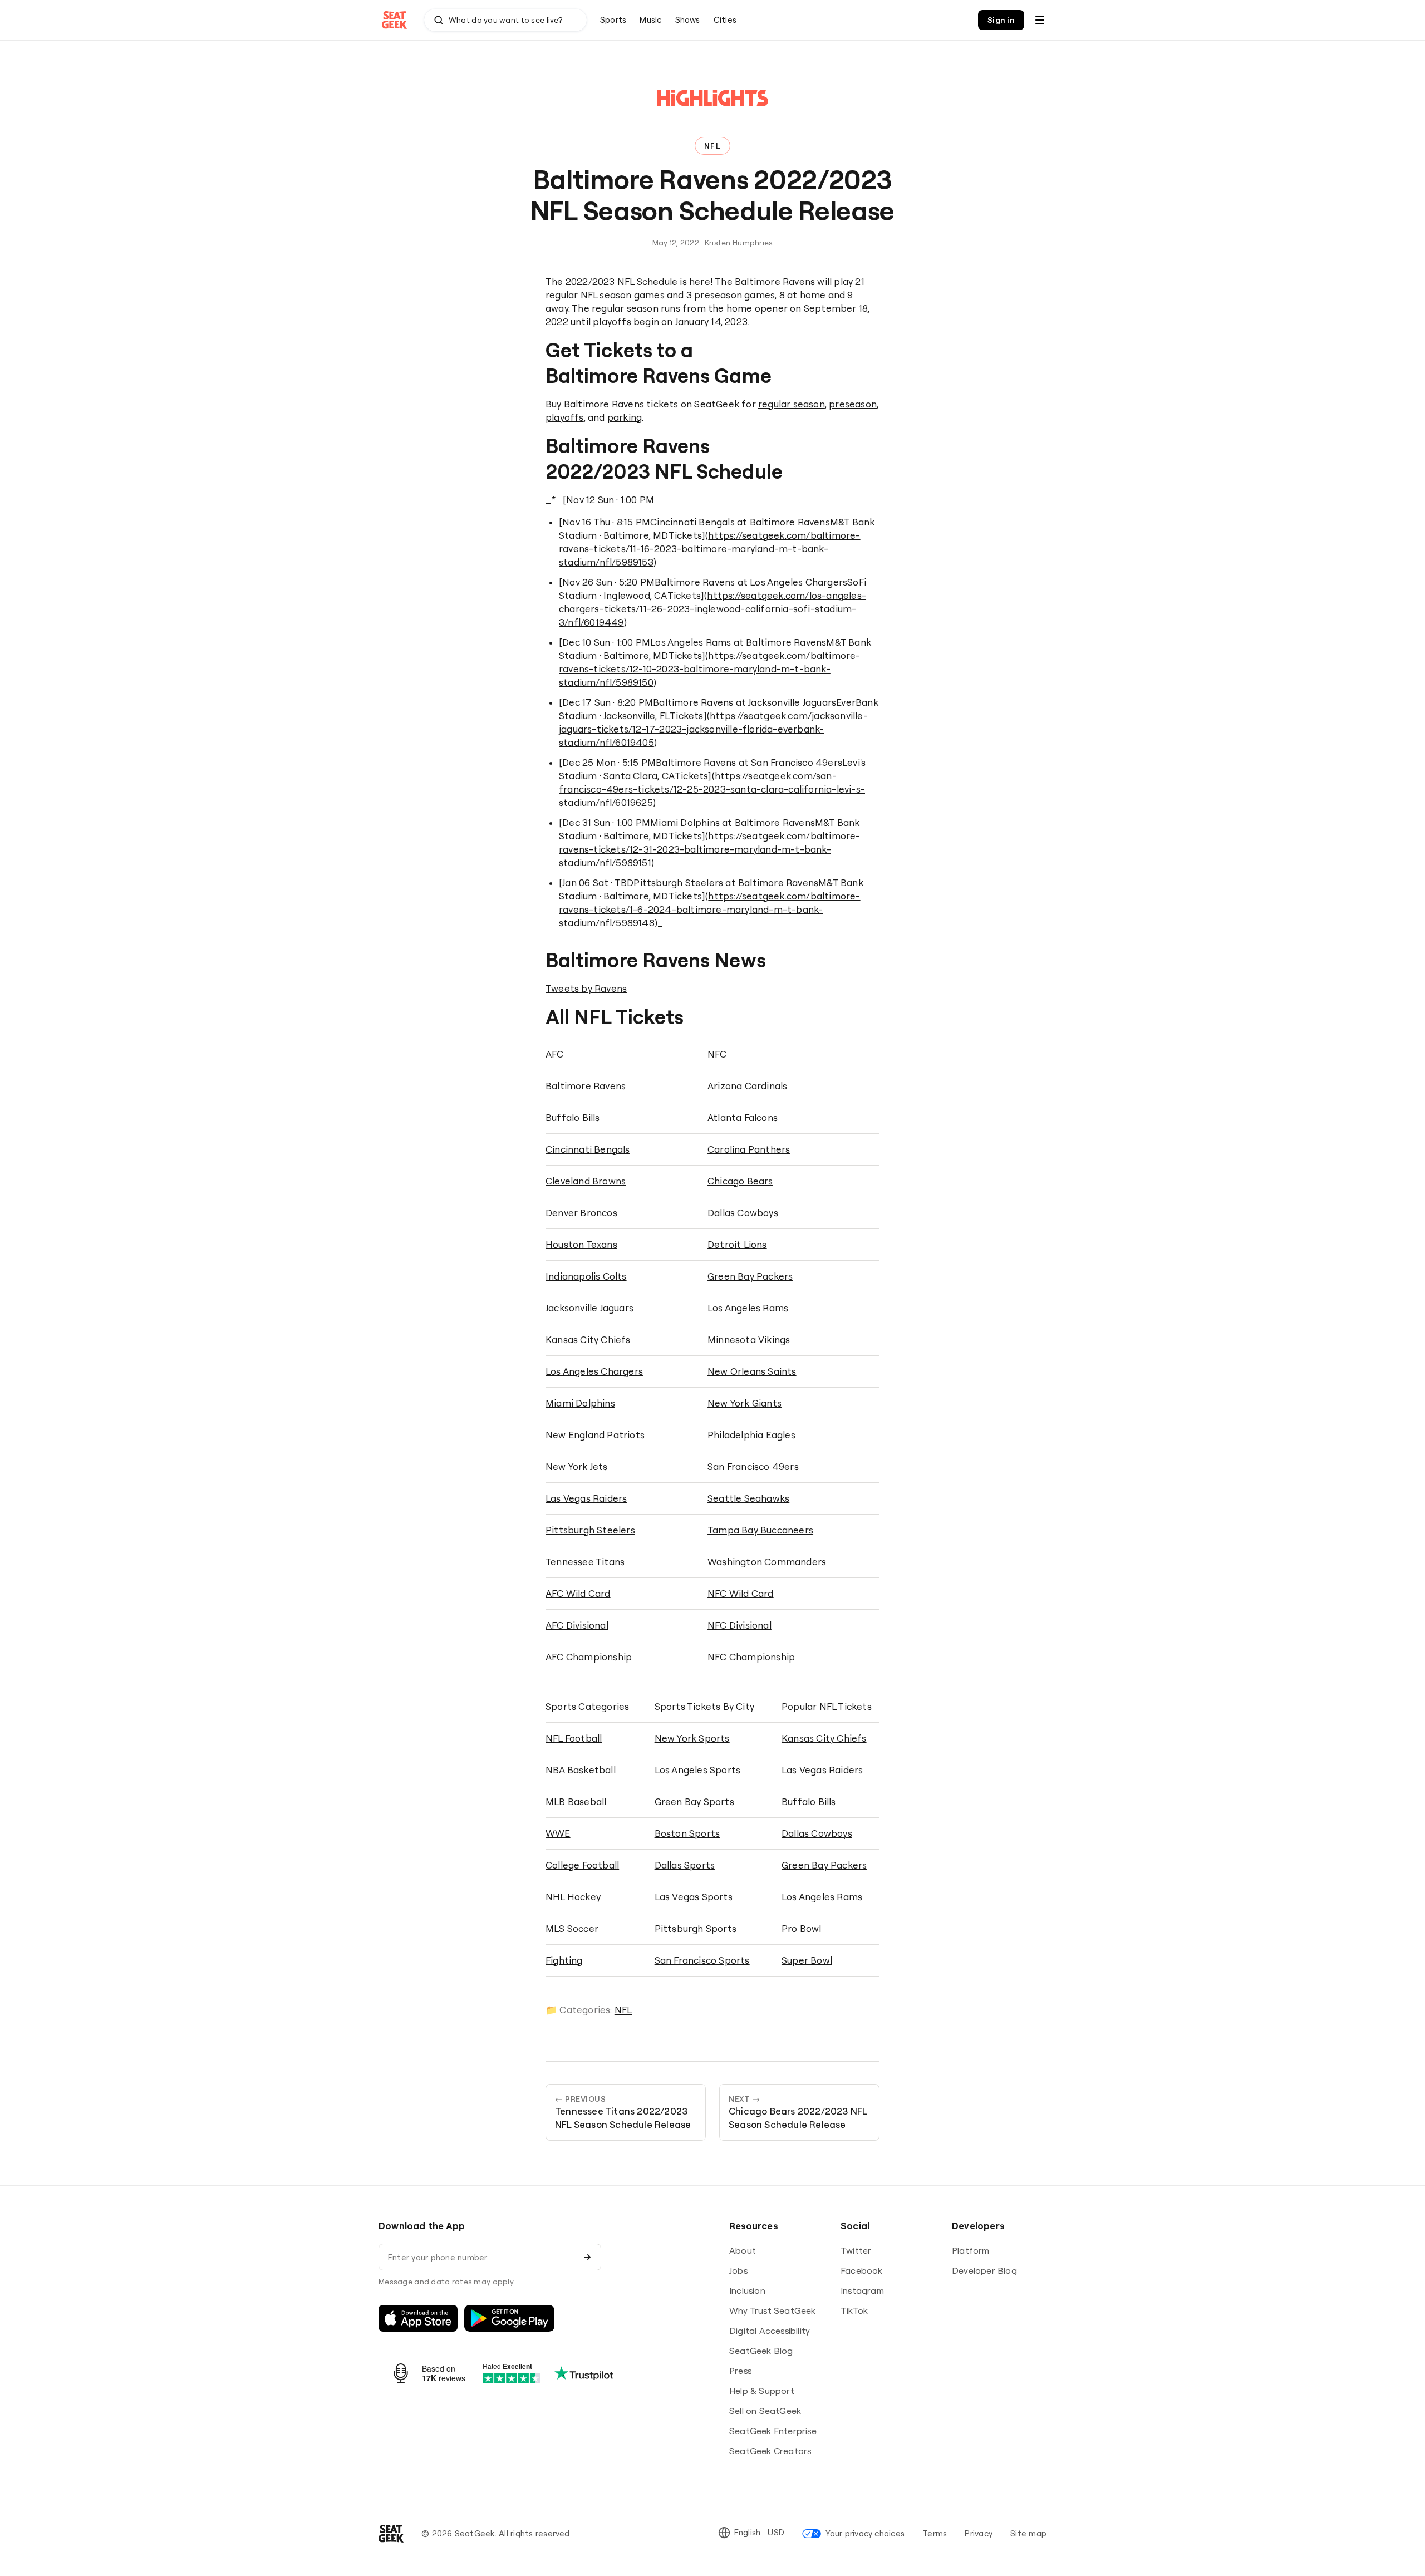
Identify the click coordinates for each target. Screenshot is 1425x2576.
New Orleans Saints (752, 1371)
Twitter (856, 2250)
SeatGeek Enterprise (773, 2431)
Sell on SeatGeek (765, 2411)
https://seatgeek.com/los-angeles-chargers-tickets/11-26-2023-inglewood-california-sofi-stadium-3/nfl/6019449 (712, 609)
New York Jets (577, 1466)
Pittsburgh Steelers (590, 1530)
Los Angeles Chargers (594, 1371)
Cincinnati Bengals (588, 1149)
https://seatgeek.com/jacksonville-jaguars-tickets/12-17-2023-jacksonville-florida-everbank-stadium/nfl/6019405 (713, 729)
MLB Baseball (576, 1801)
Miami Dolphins (580, 1403)
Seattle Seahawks (748, 1498)
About (743, 2250)
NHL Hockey (573, 1897)
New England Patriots (595, 1435)
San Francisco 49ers (753, 1466)
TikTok (854, 2310)
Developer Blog (984, 2270)
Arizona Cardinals (747, 1086)
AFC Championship (589, 1657)
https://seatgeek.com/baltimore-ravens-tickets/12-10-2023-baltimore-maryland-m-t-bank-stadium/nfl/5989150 (710, 669)
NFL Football (574, 1738)
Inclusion (747, 2290)
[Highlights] (712, 108)
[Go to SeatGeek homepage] (395, 20)
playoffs (565, 417)
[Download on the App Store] (418, 2318)
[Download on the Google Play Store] (509, 2318)
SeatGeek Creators (770, 2451)
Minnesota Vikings (749, 1339)
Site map (1028, 2533)
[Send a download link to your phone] (587, 2257)
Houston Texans (581, 1244)
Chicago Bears (740, 1181)
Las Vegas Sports (694, 1897)
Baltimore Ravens (775, 281)
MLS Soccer (572, 1928)
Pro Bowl (802, 1928)
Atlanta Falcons (743, 1117)
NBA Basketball (581, 1770)
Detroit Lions (737, 1244)
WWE (558, 1833)
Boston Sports (687, 1833)
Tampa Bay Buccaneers (760, 1530)
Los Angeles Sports (698, 1770)
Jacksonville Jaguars (589, 1308)
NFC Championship (751, 1657)
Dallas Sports (685, 1865)
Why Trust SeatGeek (773, 2310)
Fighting (564, 1960)
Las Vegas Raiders (586, 1498)
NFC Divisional (739, 1625)
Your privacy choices (865, 2533)
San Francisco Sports (702, 1960)
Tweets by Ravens (586, 988)
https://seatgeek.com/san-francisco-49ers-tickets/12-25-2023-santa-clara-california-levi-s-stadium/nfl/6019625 (712, 789)
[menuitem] (613, 20)
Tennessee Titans (585, 1562)
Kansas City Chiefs (588, 1339)
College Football (582, 1865)
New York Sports (692, 1738)
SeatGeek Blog (761, 2351)
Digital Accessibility (770, 2331)
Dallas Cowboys (743, 1213)
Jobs (738, 2270)
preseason (853, 404)
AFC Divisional (577, 1625)
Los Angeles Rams (748, 1308)
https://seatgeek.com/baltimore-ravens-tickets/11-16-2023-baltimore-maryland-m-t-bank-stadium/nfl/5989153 (710, 549)
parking (625, 417)
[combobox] (505, 20)
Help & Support (762, 2391)
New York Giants (745, 1403)
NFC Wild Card (741, 1593)
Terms (935, 2533)
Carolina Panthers (749, 1149)
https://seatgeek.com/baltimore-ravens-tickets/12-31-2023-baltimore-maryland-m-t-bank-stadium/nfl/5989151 (710, 849)
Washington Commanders (767, 1562)
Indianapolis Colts (586, 1276)
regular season (792, 404)
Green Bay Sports (694, 1801)
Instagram (862, 2290)
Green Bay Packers (750, 1276)
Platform (971, 2250)
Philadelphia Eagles (751, 1435)
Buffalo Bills (573, 1117)
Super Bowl (807, 1960)
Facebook (862, 2270)
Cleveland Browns (586, 1181)
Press (740, 2371)
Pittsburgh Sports (696, 1928)
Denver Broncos (581, 1213)
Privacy (979, 2533)
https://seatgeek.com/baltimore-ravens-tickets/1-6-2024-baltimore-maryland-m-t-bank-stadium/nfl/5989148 (710, 909)
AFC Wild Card (578, 1593)
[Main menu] (1040, 20)
